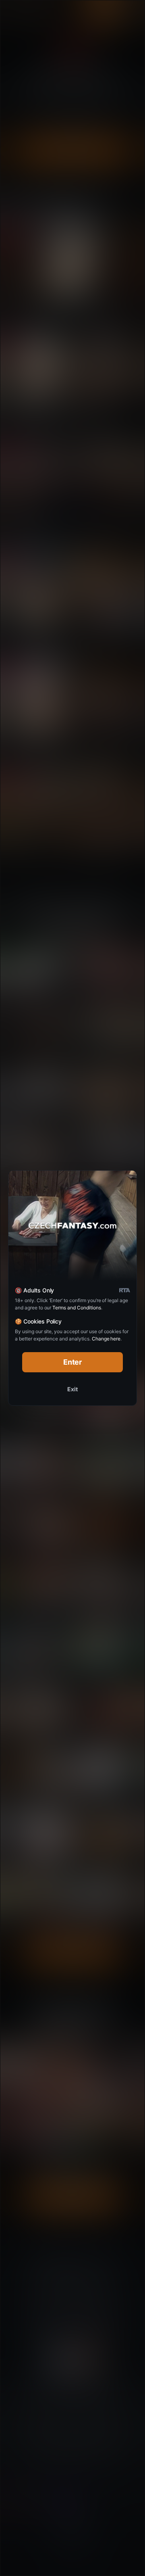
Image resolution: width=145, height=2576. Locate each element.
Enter (73, 1362)
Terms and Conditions (77, 1308)
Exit (72, 1389)
